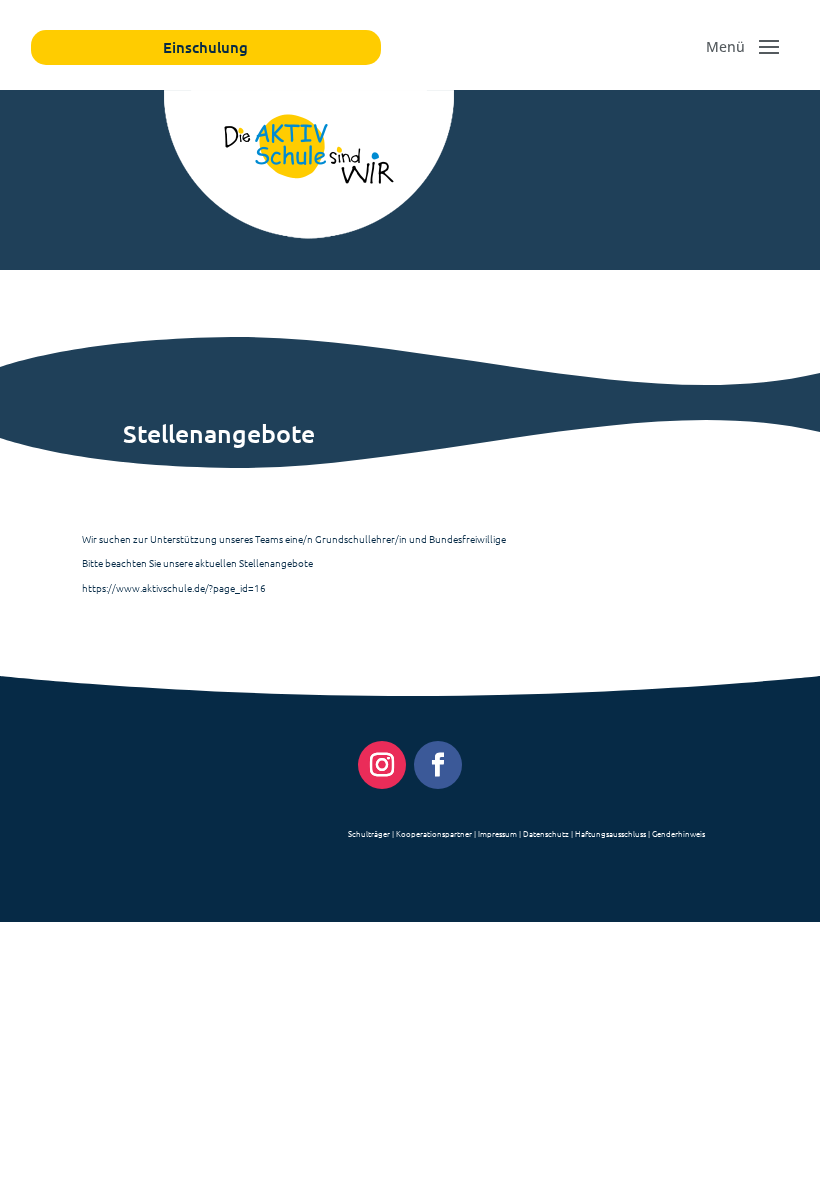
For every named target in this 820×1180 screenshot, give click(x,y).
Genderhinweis (678, 833)
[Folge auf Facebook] (438, 765)
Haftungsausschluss (610, 833)
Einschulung (205, 47)
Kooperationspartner (434, 833)
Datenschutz (546, 833)
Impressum (497, 833)
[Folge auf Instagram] (382, 765)
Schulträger (369, 833)
